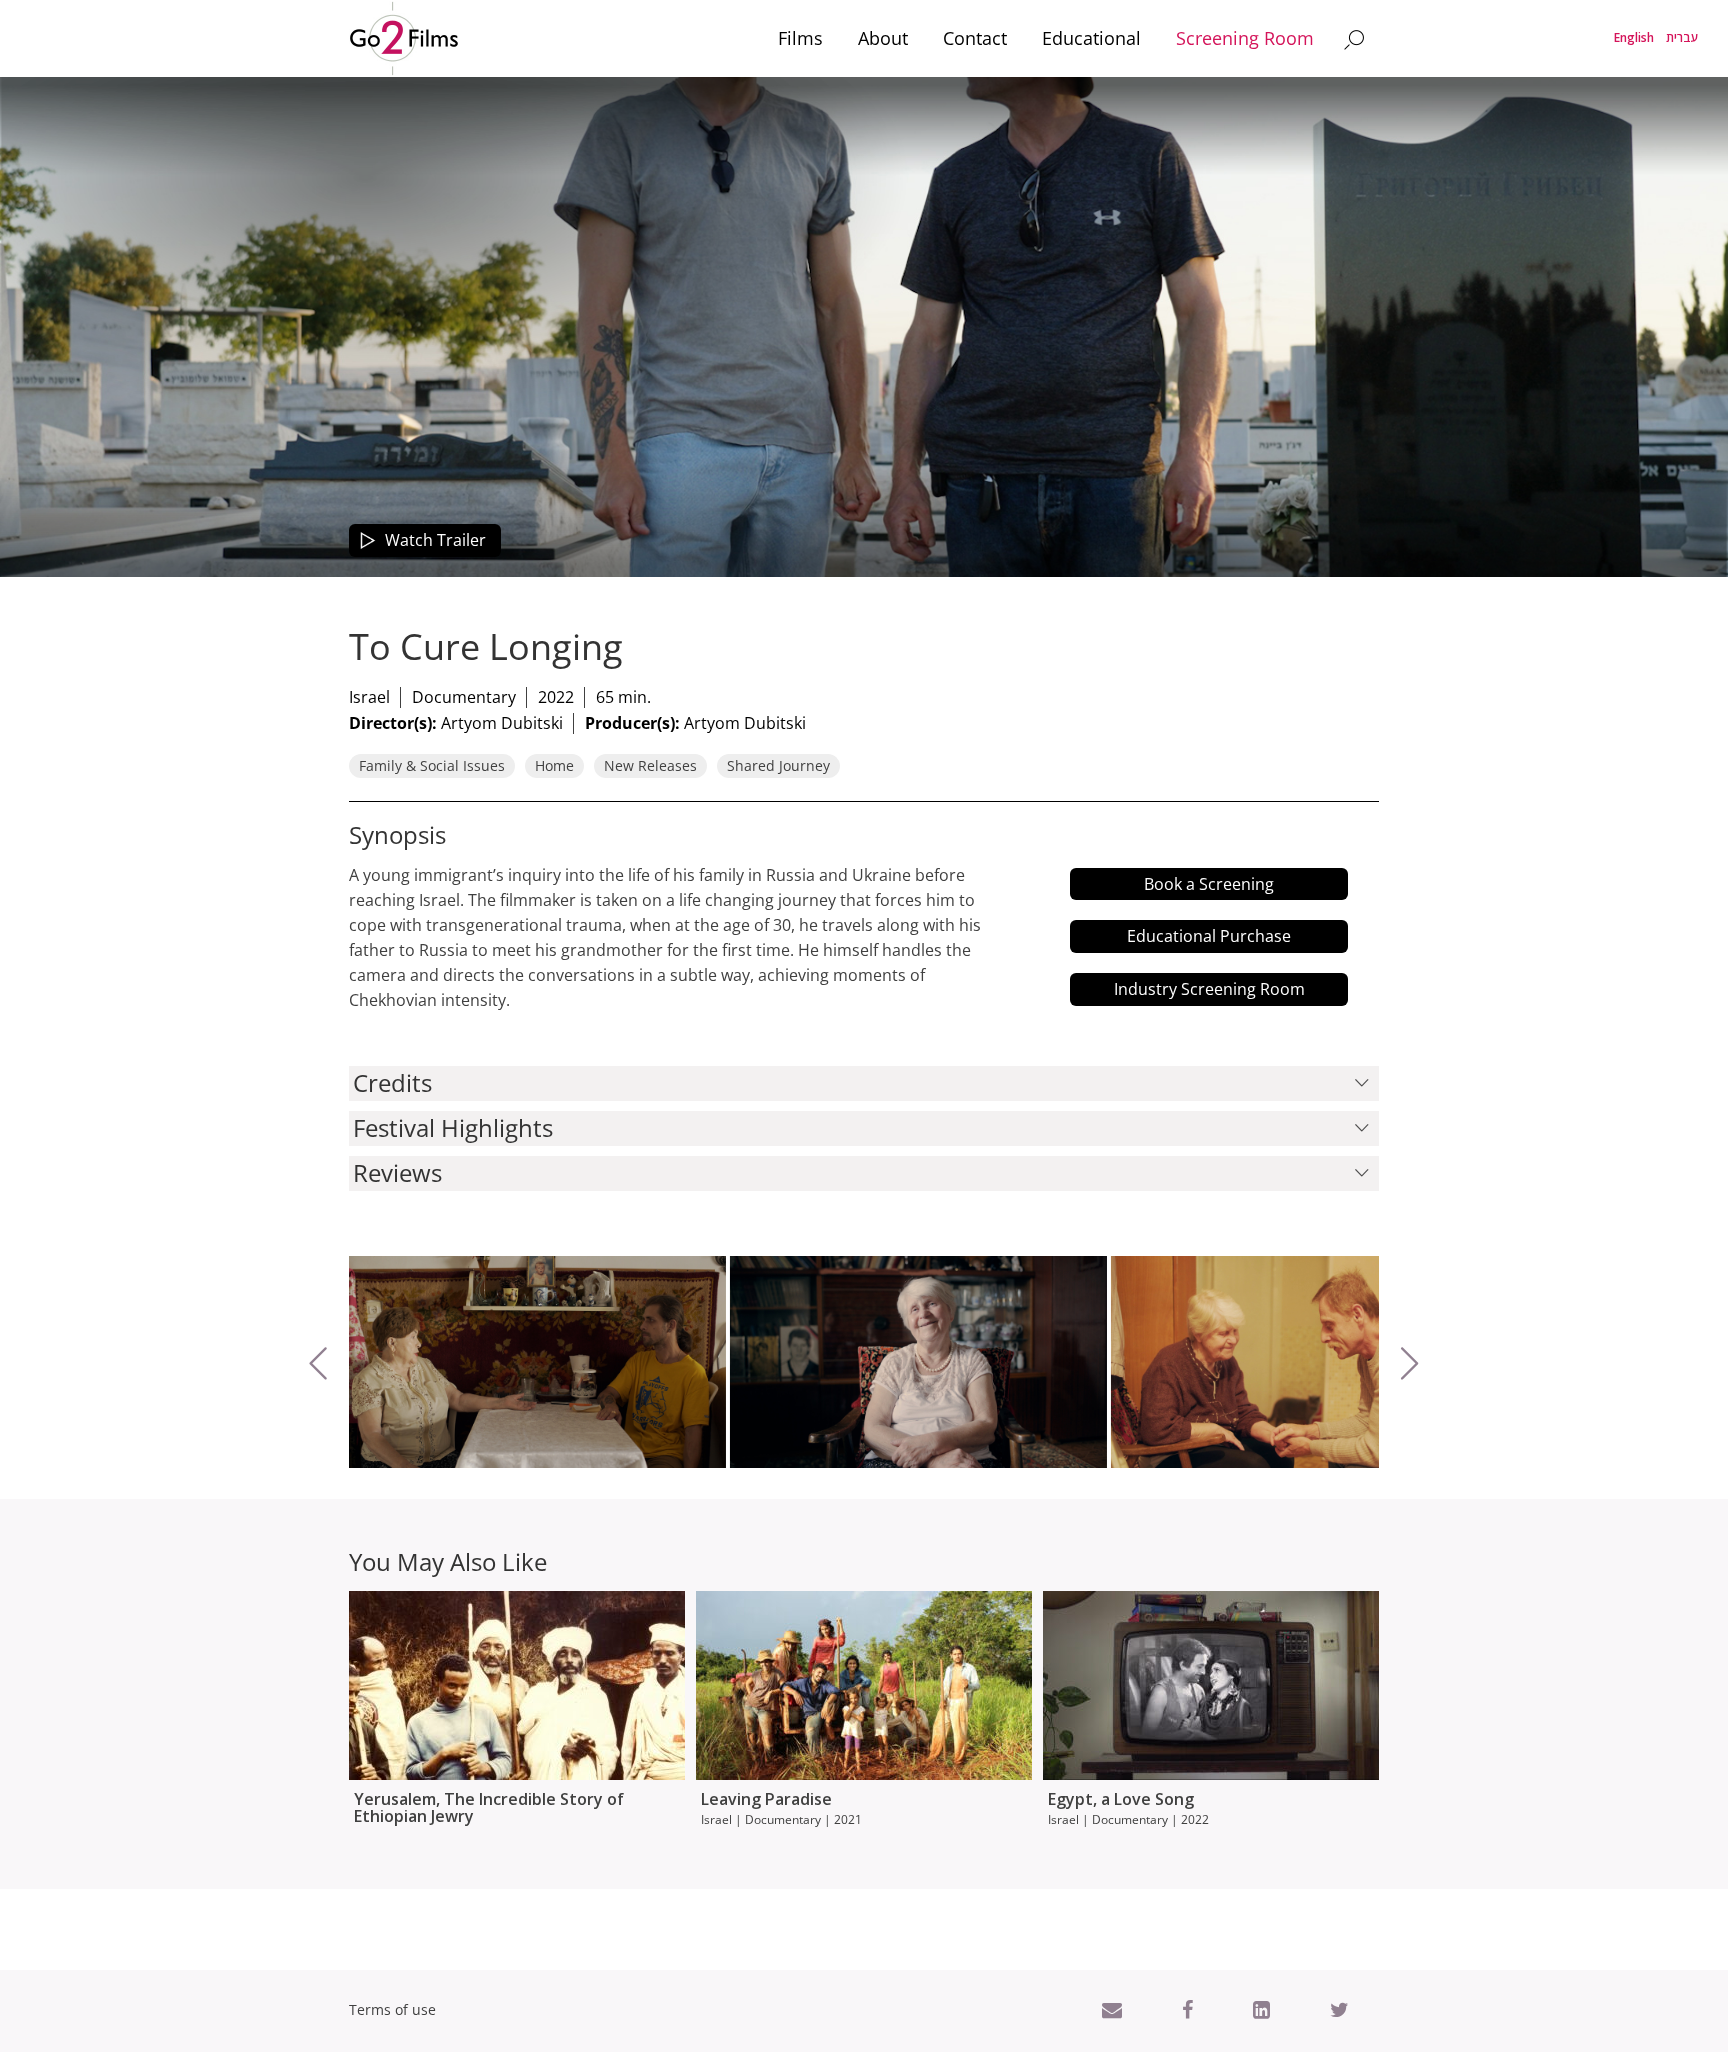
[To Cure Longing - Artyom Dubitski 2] (537, 1362)
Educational (1091, 38)
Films (800, 38)
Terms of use (392, 2009)
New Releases (650, 765)
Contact (975, 38)
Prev (366, 1453)
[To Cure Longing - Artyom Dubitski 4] (1299, 1362)
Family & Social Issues (432, 765)
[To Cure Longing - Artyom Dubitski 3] (918, 1362)
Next (1457, 1453)
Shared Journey (778, 765)
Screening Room (1245, 38)
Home (554, 765)
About (883, 38)
